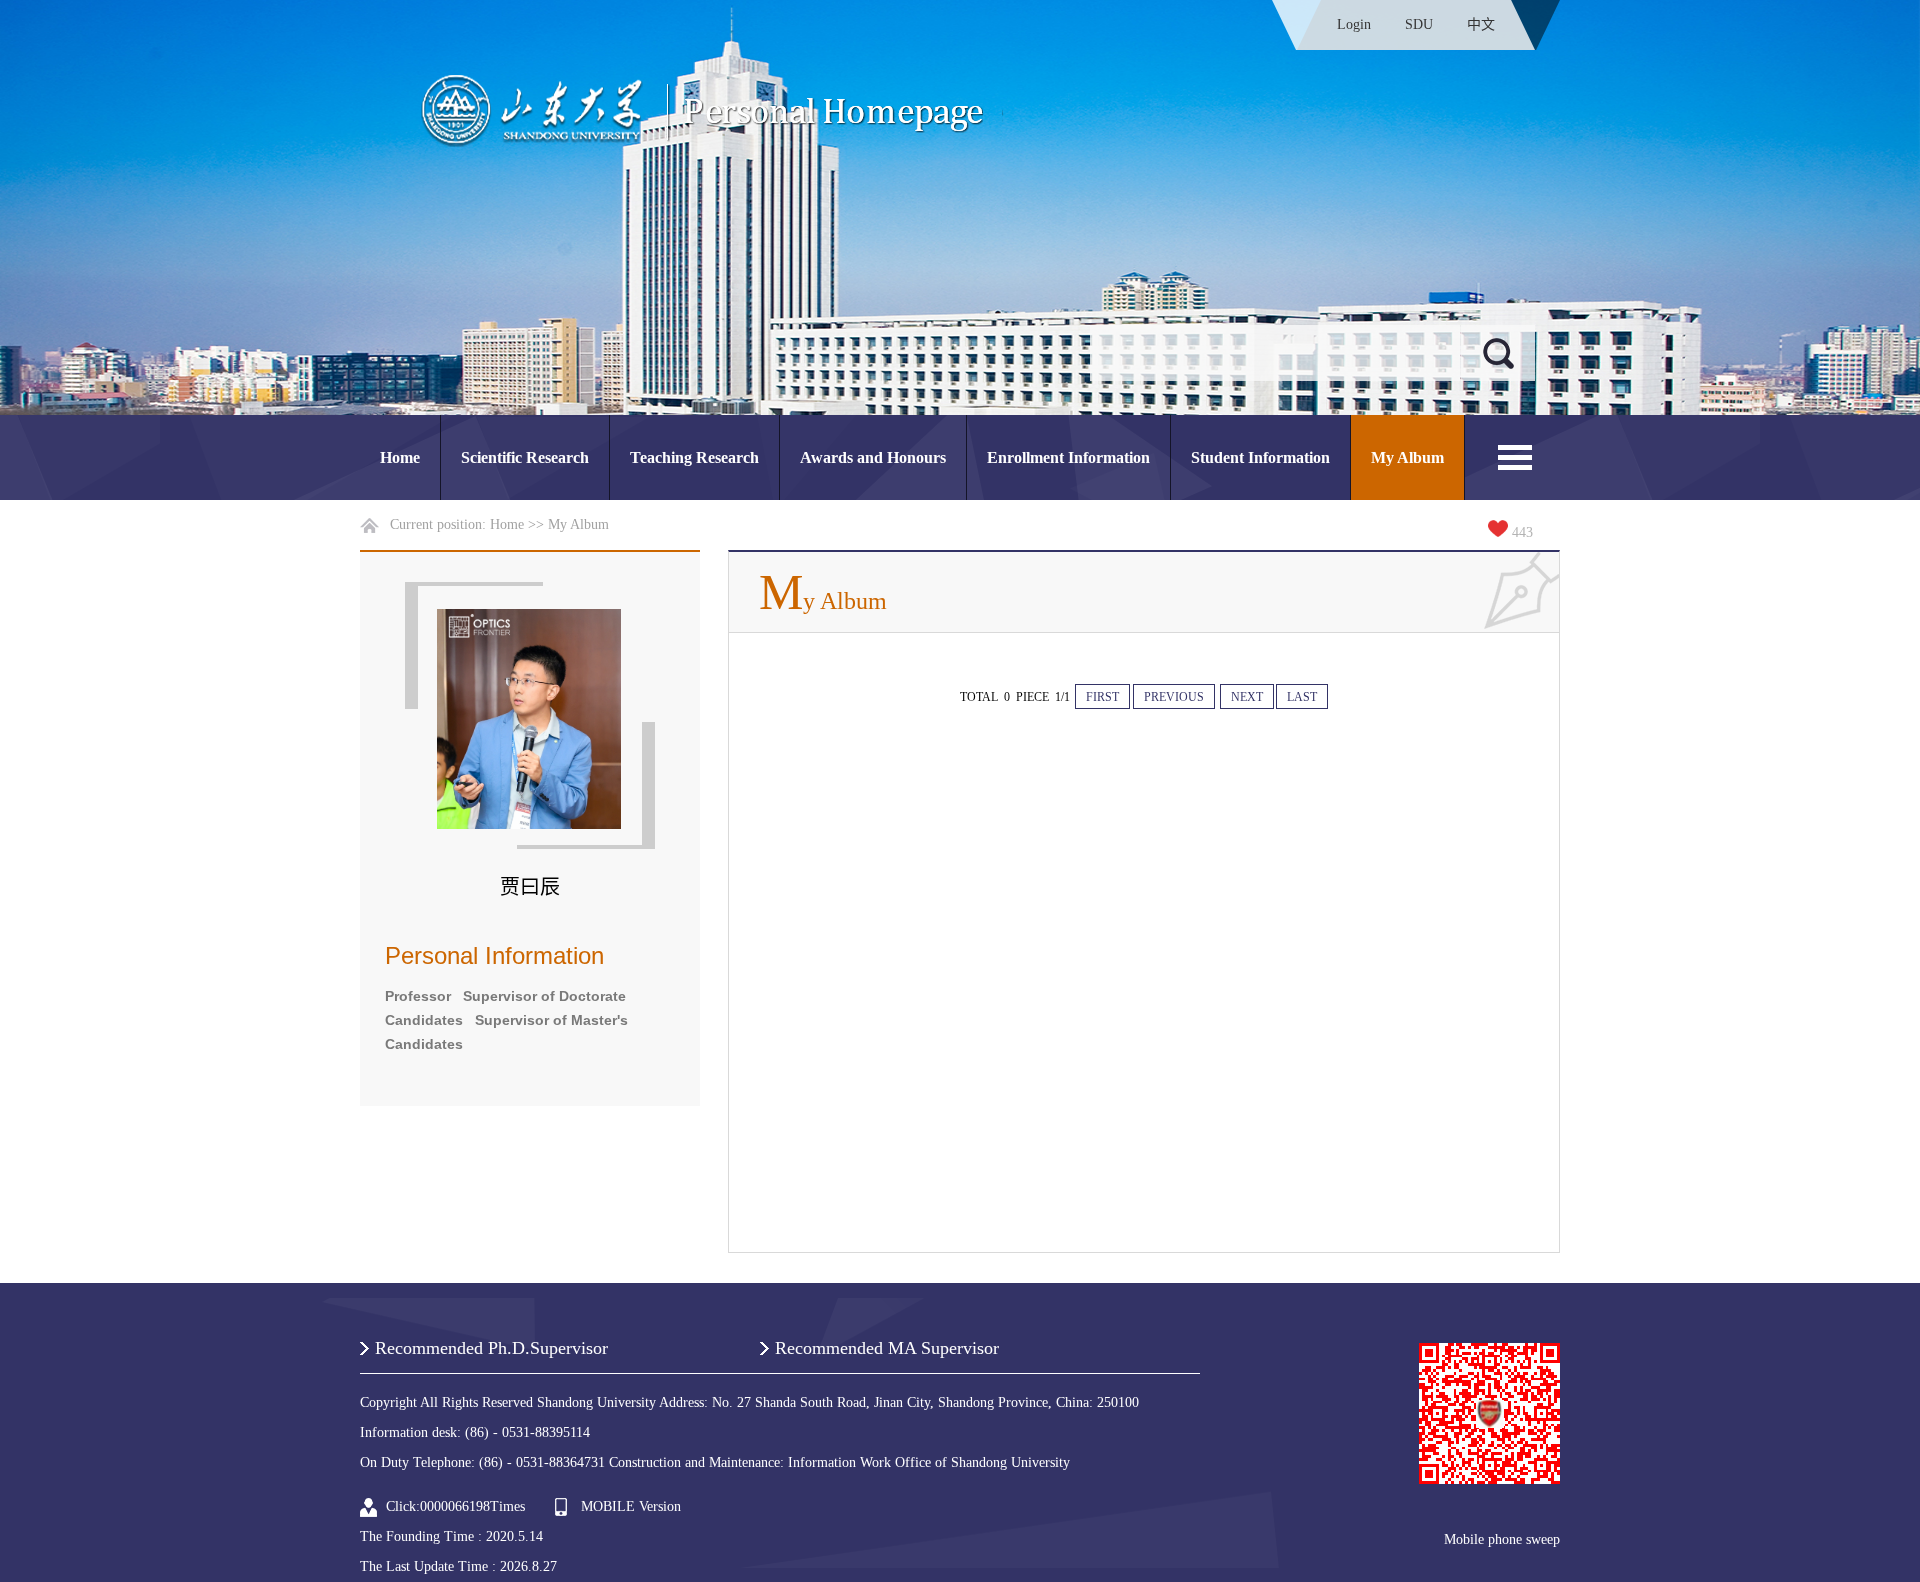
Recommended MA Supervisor (887, 1348)
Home (400, 457)
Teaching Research (694, 457)
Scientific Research (525, 457)
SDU (1419, 24)
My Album (1407, 457)
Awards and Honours (873, 457)
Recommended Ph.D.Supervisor (491, 1348)
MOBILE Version (631, 1506)
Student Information (1260, 457)
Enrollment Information (1068, 457)
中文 (1481, 24)
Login (1354, 24)
